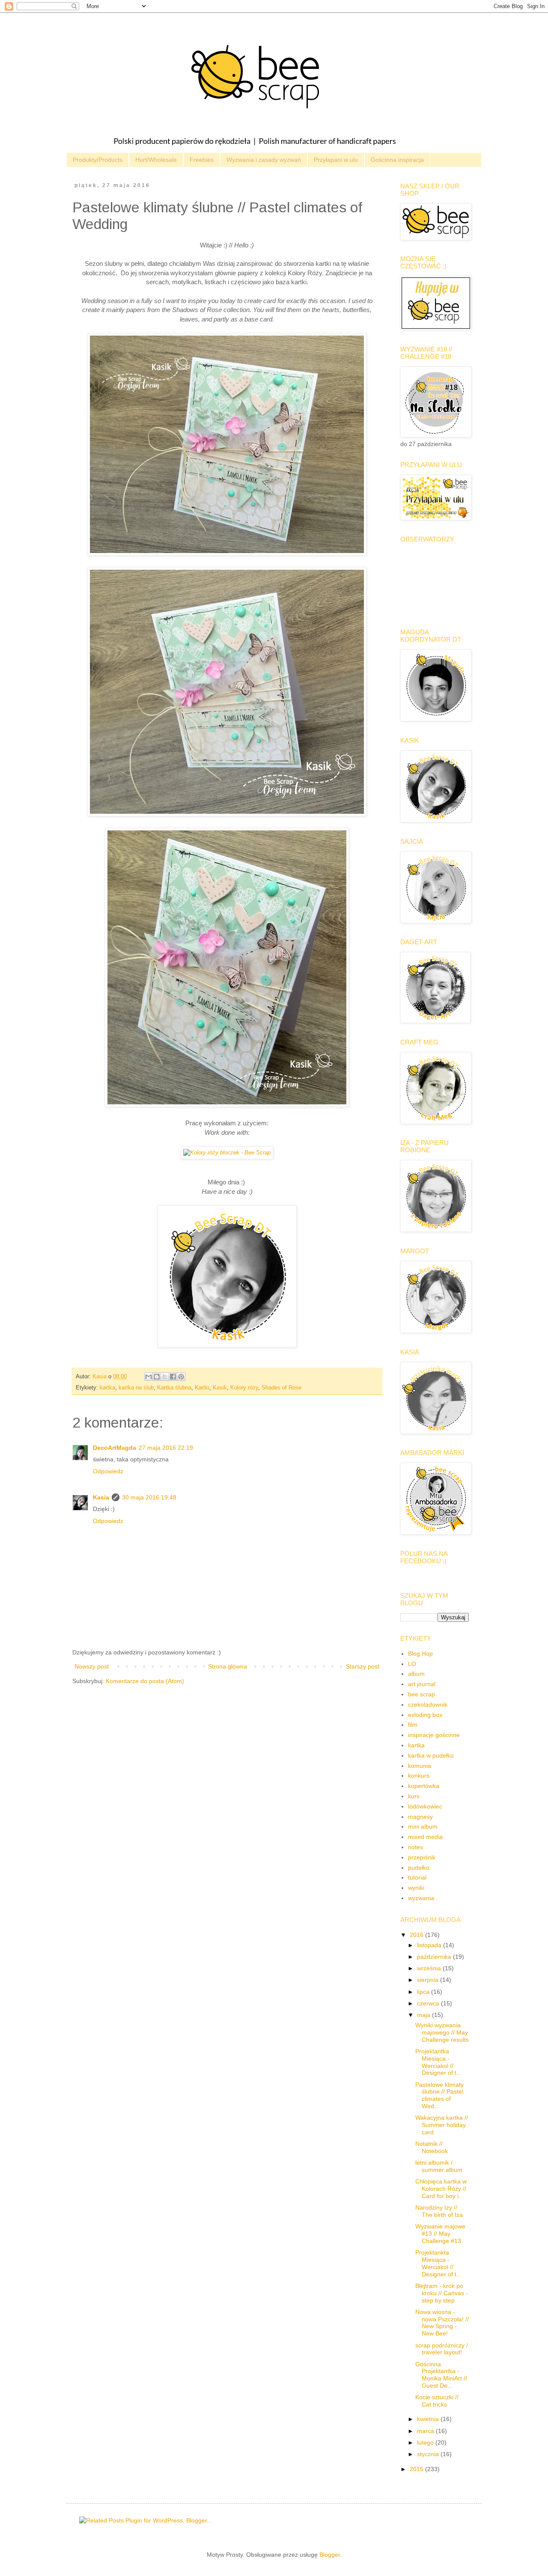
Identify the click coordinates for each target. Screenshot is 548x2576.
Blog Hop (420, 1654)
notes (415, 1847)
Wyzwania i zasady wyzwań (264, 160)
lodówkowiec (425, 1806)
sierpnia (429, 1980)
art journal (422, 1684)
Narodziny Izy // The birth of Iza (439, 2211)
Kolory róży (244, 1388)
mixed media (425, 1837)
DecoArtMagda (115, 1448)
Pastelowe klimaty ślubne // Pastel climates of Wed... (439, 2095)
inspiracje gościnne (434, 1735)
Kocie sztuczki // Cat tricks (437, 2401)
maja (424, 2015)
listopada (430, 1945)
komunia (420, 1766)
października (435, 1957)
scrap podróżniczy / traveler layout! (442, 2349)
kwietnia (429, 2419)
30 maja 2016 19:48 (149, 1497)
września (430, 1968)
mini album (423, 1826)
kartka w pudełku (431, 1755)
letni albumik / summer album (439, 2166)
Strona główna (228, 1666)
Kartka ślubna (174, 1388)
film (413, 1725)
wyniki (416, 1888)
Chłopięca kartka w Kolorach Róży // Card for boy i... (441, 2189)
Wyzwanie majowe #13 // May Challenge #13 (440, 2234)
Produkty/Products (98, 160)
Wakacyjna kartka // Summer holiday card (442, 2125)
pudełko (419, 1868)
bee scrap (421, 1694)
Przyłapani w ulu (336, 160)
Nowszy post (92, 1666)
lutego (426, 2442)
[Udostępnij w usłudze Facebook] (173, 1377)
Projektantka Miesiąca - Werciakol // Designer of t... (438, 2062)
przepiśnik (422, 1857)
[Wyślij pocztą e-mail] (149, 1377)
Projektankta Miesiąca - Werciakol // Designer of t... (438, 2263)
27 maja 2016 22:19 (166, 1448)
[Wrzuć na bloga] (157, 1377)
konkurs (419, 1776)
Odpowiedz (108, 1471)
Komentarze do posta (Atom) (145, 1681)
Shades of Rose (281, 1388)
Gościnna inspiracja (397, 160)
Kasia (101, 1497)
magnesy (420, 1817)
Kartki (202, 1388)
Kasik (220, 1388)
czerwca (429, 2003)
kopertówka (424, 1786)
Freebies (202, 160)
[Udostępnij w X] (165, 1377)
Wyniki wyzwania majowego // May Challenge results (442, 2032)
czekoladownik (428, 1704)
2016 (417, 1935)
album (416, 1674)
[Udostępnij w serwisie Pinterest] (181, 1377)
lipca (424, 1992)
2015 (417, 2469)
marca (426, 2431)
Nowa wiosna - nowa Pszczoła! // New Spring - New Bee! (442, 2323)
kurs (414, 1796)
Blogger (330, 2555)
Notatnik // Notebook (432, 2147)
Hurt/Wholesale (156, 160)
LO (412, 1664)
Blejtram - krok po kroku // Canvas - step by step (442, 2293)
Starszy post (363, 1666)
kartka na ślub (136, 1388)
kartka (107, 1388)
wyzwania (421, 1898)
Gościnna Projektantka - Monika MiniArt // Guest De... (441, 2375)
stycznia (429, 2454)
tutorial (417, 1877)
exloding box (425, 1715)
